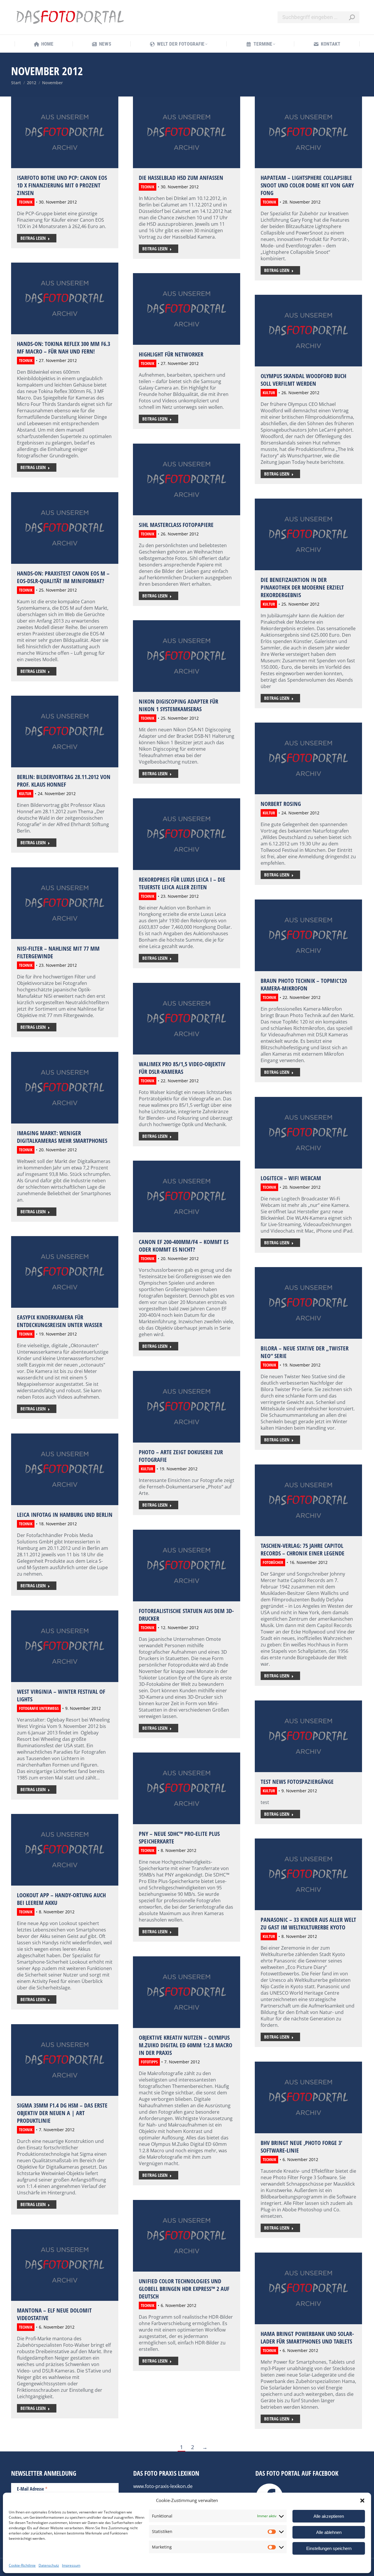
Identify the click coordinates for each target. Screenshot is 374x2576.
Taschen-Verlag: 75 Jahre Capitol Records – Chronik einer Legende (303, 1549)
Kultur (269, 393)
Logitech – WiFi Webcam (291, 1178)
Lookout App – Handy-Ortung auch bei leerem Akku (61, 1899)
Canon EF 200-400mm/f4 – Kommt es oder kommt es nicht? (184, 1246)
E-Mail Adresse (32, 2489)
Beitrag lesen (33, 238)
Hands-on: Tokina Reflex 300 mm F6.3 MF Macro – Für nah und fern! (64, 348)
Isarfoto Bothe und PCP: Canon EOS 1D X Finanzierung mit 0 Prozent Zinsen (62, 185)
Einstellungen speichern (329, 2548)
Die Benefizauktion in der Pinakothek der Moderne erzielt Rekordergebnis (302, 587)
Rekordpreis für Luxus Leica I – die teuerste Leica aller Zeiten (182, 883)
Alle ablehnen (329, 2532)
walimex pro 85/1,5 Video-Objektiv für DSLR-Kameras (182, 1068)
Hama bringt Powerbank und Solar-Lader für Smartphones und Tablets (307, 2338)
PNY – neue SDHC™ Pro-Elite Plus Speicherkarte (179, 1837)
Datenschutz (49, 2565)
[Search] (352, 17)
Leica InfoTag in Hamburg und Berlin (65, 1515)
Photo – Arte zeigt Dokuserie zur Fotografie (181, 1456)
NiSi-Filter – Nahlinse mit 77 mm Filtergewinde (58, 952)
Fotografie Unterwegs (39, 1708)
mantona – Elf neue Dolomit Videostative (54, 2314)
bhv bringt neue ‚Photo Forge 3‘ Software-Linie (301, 2147)
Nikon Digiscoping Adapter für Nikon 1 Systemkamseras (179, 705)
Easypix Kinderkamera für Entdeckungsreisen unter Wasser (60, 1321)
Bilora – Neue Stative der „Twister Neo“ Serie (305, 1352)
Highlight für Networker (171, 354)
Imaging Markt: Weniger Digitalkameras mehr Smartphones (62, 1137)
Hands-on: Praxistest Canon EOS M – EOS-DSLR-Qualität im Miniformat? (63, 577)
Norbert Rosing (281, 804)
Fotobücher (273, 1562)
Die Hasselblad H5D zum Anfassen (181, 178)
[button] (362, 2501)
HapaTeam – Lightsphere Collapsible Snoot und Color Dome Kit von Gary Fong (307, 185)
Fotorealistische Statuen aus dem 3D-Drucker (186, 1615)
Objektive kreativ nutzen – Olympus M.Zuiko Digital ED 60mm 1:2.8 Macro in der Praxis (186, 2045)
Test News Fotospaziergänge (297, 1782)
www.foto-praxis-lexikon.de (163, 2486)
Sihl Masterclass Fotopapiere (176, 525)
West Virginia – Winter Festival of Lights (61, 1695)
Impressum (71, 2565)
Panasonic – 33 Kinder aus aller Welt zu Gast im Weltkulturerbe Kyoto (308, 1923)
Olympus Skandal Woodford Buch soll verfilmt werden (303, 380)
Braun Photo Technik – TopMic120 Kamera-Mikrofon (304, 984)
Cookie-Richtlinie (22, 2565)
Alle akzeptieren (329, 2516)
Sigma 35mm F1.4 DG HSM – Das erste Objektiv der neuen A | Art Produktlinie (62, 2113)
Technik (26, 202)
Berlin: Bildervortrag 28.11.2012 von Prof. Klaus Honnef (64, 781)
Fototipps (149, 2062)
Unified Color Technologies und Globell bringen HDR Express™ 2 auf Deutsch (184, 2289)
